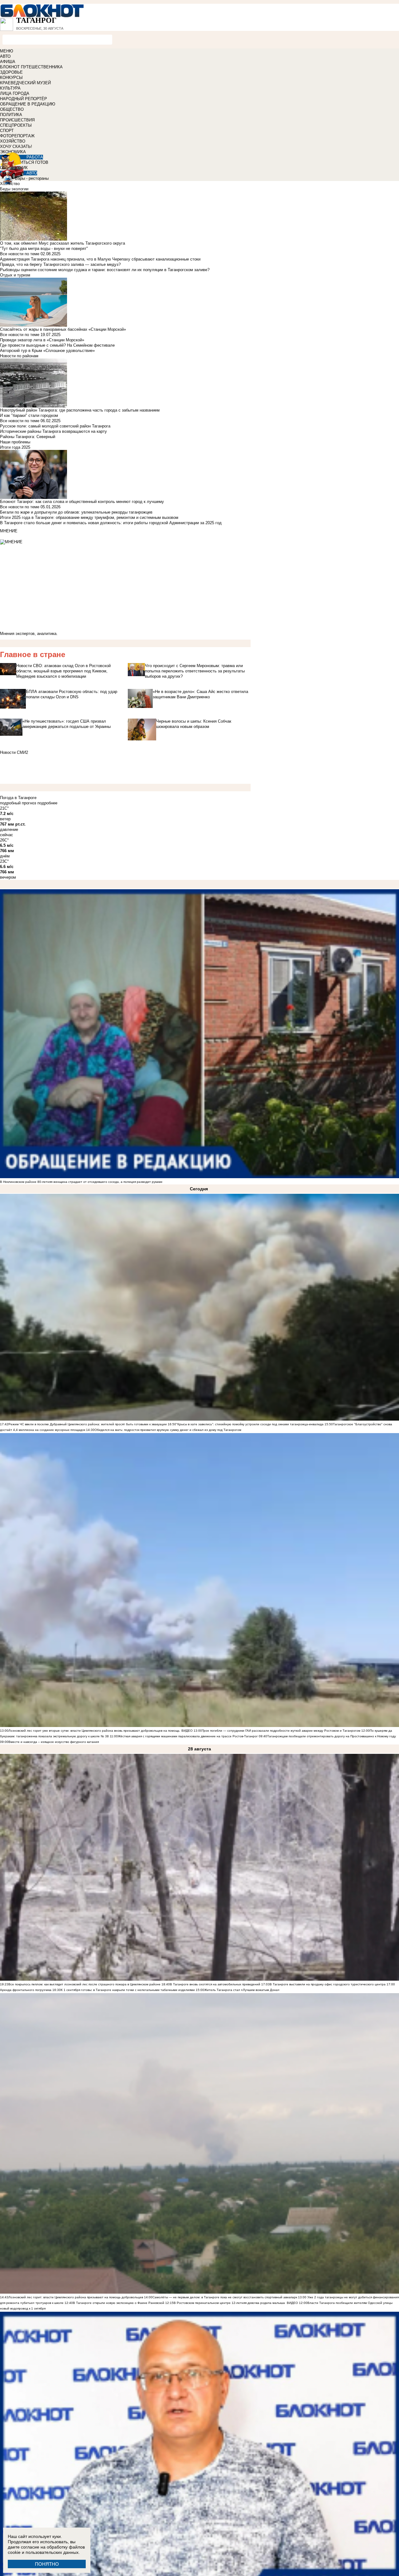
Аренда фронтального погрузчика (26, 1990)
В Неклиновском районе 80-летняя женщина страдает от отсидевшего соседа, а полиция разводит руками (81, 1182)
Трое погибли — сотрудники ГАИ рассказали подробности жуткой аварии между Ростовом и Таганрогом (281, 1731)
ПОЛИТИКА (11, 115)
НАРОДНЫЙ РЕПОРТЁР (24, 99)
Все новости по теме (20, 254)
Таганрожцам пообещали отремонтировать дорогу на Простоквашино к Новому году (332, 1736)
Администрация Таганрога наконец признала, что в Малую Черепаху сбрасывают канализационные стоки (100, 259)
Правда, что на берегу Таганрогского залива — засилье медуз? (60, 264)
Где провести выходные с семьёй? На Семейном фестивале (57, 345)
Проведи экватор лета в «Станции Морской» (42, 340)
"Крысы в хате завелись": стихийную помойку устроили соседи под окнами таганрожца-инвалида (250, 1424)
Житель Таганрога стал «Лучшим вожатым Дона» (242, 1990)
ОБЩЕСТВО (12, 109)
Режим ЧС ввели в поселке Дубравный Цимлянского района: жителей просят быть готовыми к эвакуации (88, 1424)
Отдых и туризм (15, 275)
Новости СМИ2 (14, 752)
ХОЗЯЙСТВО (13, 141)
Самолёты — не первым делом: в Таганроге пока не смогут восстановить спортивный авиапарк (225, 2297)
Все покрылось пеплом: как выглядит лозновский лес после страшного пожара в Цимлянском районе (84, 1984)
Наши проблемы (15, 442)
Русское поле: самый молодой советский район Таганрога (55, 426)
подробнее (47, 803)
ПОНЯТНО (47, 2564)
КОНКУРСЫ (11, 78)
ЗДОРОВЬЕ (11, 72)
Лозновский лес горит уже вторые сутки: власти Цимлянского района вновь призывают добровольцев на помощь (94, 1731)
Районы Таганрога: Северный (28, 437)
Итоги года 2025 (15, 447)
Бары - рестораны (32, 178)
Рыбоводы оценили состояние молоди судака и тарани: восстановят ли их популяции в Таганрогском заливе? (105, 270)
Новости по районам (19, 356)
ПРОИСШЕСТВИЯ (17, 120)
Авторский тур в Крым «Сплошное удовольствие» (47, 351)
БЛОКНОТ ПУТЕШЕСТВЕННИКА (31, 67)
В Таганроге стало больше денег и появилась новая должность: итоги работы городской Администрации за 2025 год (111, 523)
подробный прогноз (18, 803)
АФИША (8, 62)
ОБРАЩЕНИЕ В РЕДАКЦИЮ (28, 104)
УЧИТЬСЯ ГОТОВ (32, 162)
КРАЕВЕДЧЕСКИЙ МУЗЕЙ (25, 83)
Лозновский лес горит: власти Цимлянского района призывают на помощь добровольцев (76, 2297)
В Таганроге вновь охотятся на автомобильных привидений (215, 1984)
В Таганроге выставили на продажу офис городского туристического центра (328, 1984)
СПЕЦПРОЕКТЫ (16, 125)
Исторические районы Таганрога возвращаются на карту (53, 431)
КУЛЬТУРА (10, 88)
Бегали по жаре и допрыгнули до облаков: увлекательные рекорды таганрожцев (76, 512)
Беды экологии (14, 189)
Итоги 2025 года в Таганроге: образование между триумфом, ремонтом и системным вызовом (89, 517)
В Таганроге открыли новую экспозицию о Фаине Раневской (119, 2303)
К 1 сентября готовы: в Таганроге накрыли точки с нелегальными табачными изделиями (128, 1990)
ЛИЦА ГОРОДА (15, 93)
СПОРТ (7, 131)
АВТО (5, 56)
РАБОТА (35, 157)
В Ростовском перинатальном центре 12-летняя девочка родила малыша (229, 2303)
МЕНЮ (7, 51)
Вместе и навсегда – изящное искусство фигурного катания (54, 1742)
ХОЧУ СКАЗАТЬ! (16, 146)
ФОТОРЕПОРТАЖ (17, 136)
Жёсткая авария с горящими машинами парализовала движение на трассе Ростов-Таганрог (188, 1736)
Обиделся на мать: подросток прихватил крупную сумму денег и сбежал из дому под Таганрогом (168, 1430)
